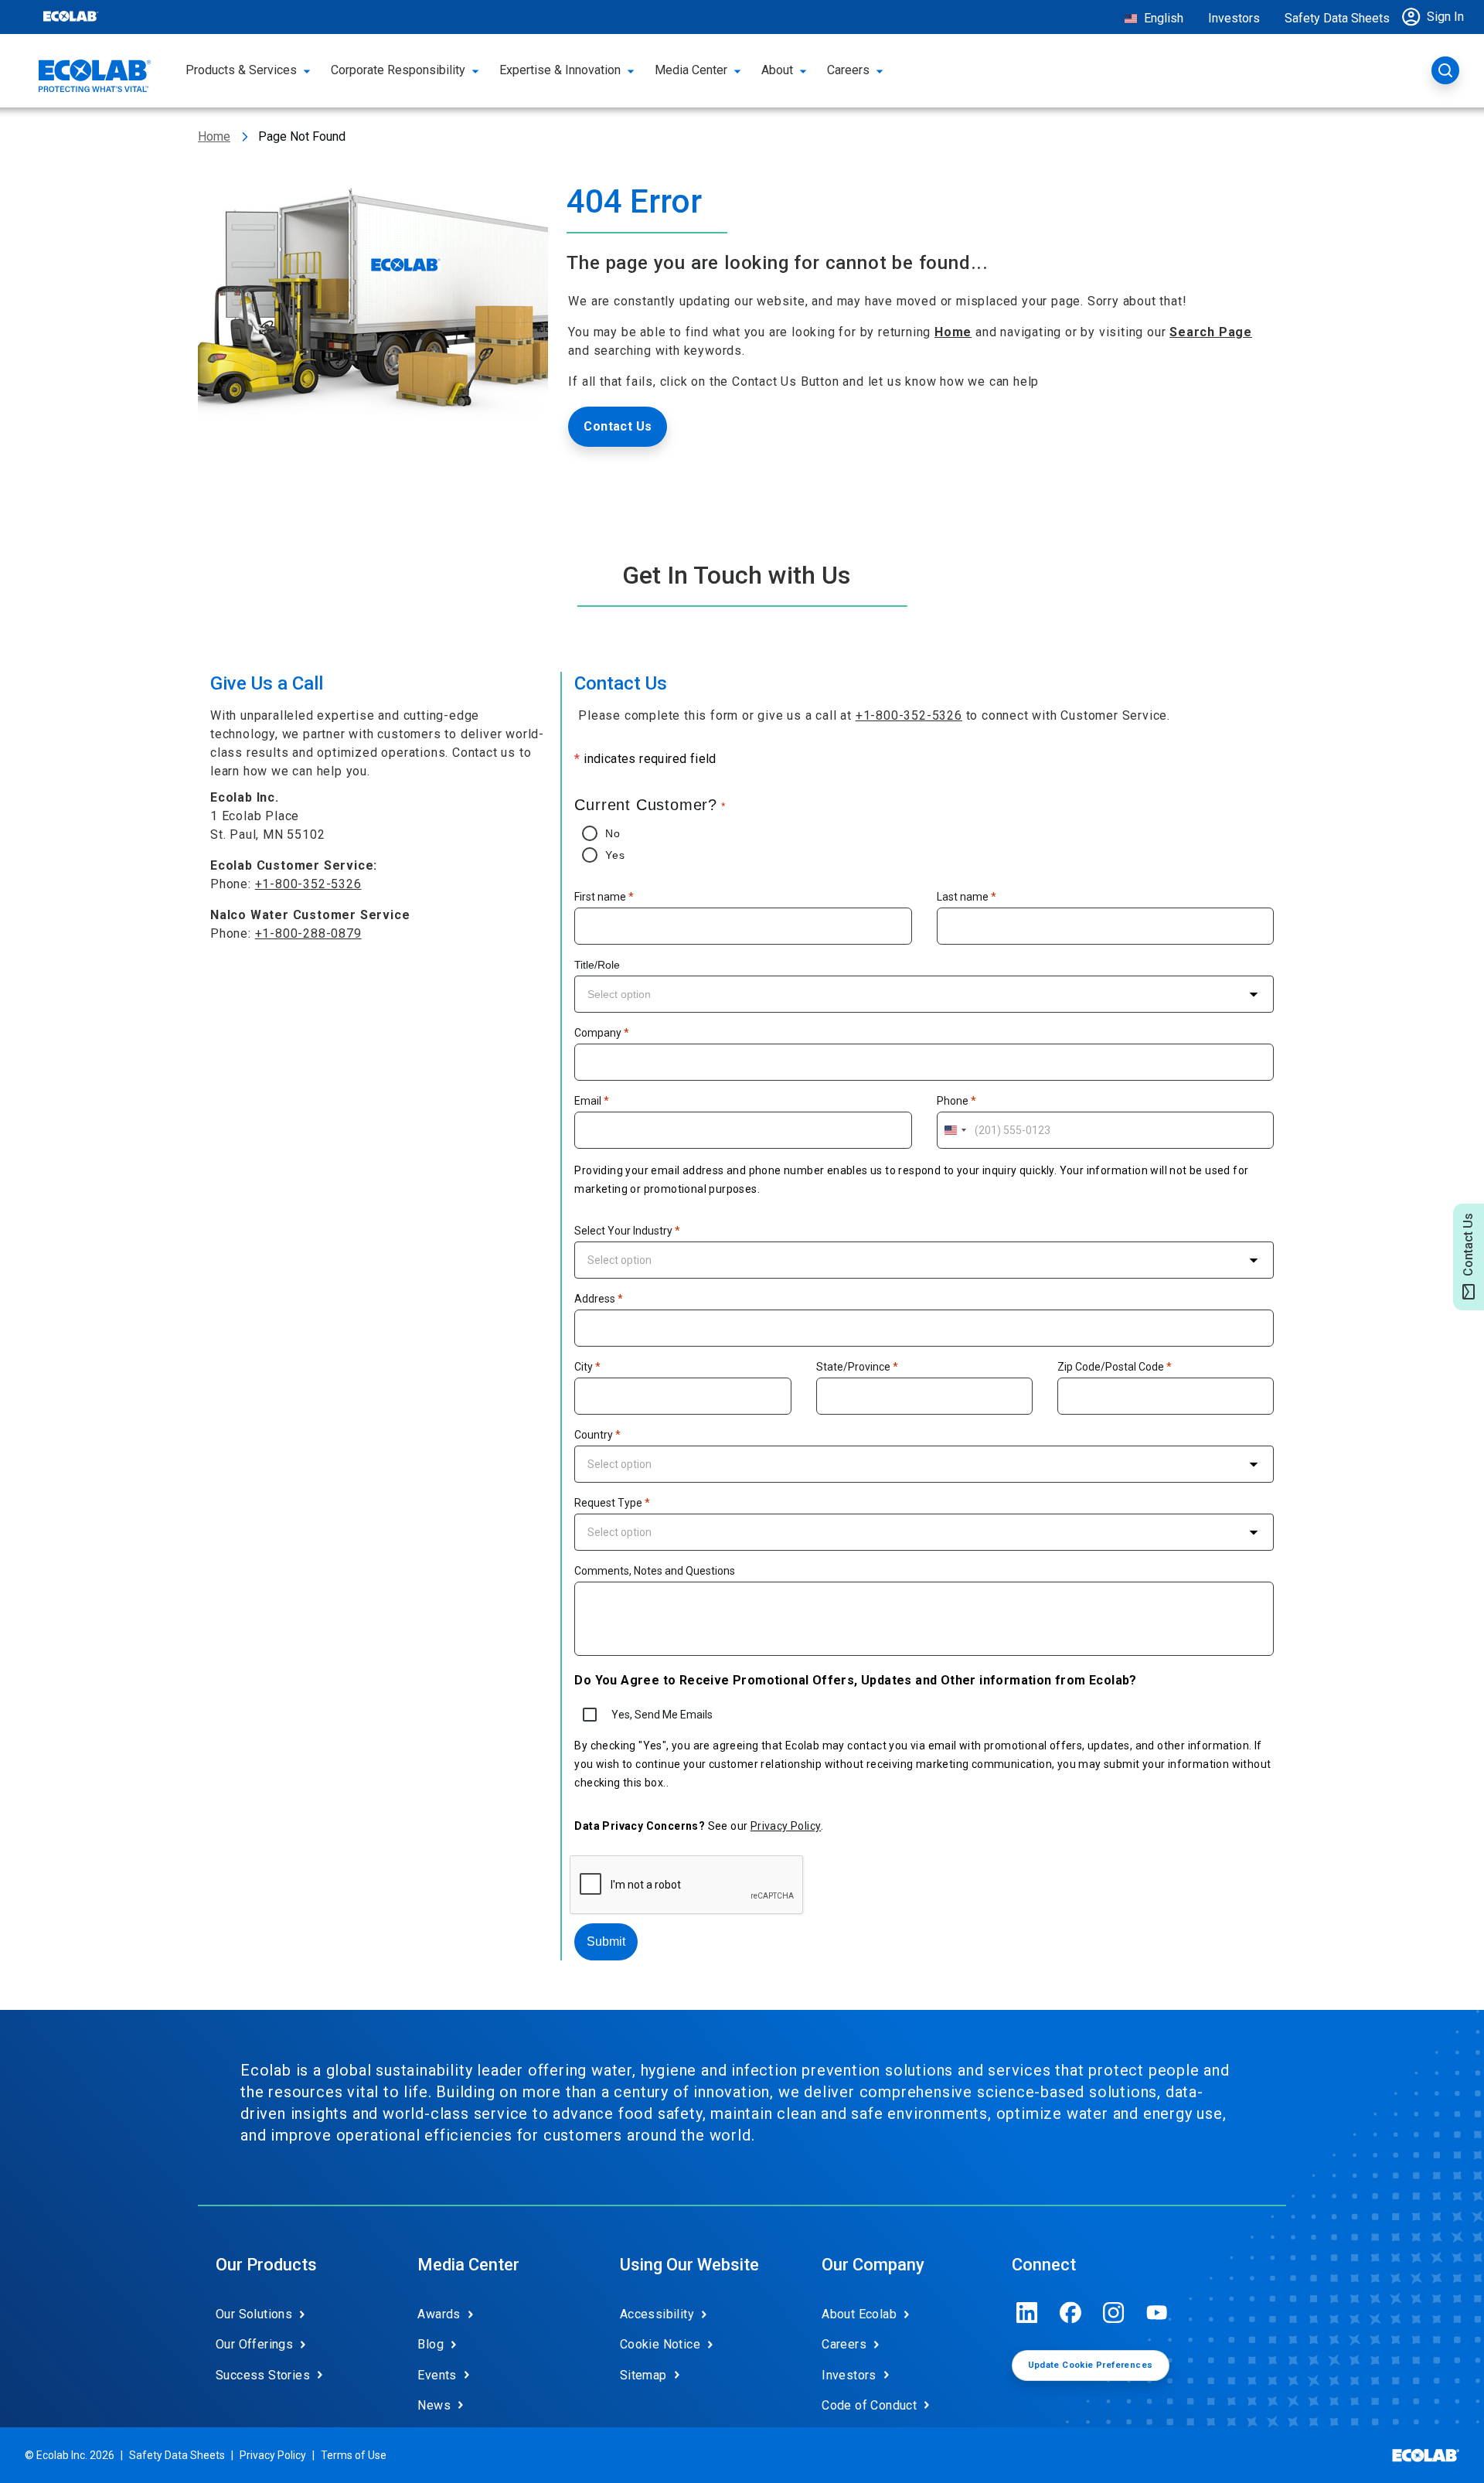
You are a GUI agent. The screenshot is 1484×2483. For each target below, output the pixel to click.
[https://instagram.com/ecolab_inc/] (1114, 2313)
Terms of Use (354, 2455)
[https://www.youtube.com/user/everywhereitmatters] (1157, 2313)
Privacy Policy (786, 1826)
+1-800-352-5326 (308, 884)
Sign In (1445, 17)
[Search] (1445, 70)
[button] (1437, 17)
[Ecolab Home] (95, 76)
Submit (606, 1941)
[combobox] (924, 994)
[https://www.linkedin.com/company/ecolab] (1027, 2313)
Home (214, 136)
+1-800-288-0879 (308, 933)
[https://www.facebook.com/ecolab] (1070, 2313)
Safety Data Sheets (1337, 18)
